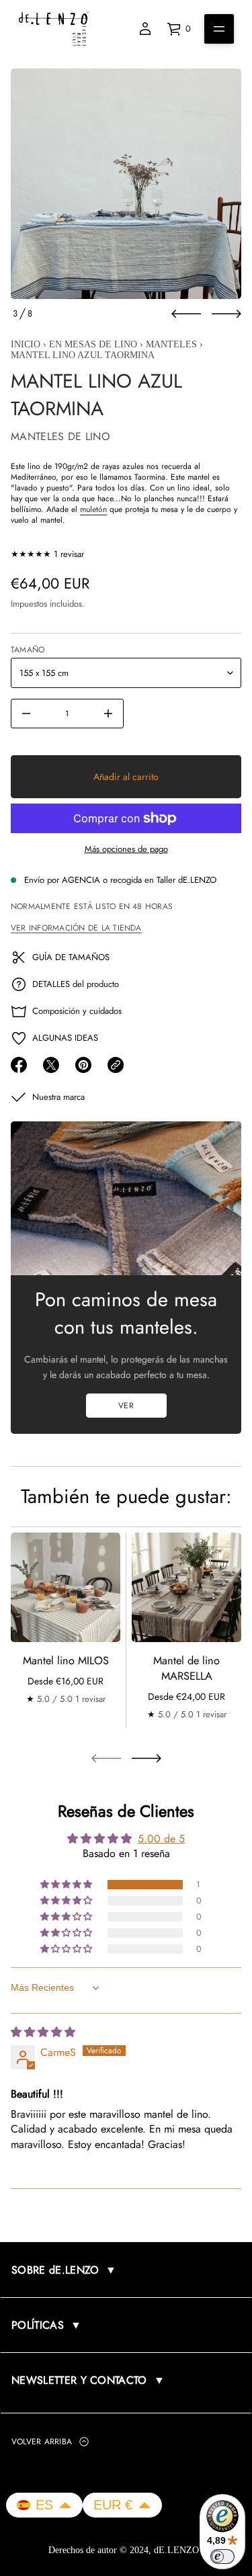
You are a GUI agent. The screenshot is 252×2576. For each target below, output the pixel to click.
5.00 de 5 (161, 1838)
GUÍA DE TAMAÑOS (71, 957)
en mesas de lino (93, 344)
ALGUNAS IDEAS (65, 1038)
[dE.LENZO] (54, 29)
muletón (93, 509)
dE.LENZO (178, 2550)
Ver (126, 1406)
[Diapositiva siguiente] (226, 314)
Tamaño (28, 650)
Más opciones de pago (126, 849)
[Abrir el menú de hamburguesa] (219, 29)
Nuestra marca (58, 1097)
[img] (43, 2031)
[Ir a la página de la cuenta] (145, 29)
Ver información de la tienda (76, 928)
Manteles (171, 344)
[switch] (222, 2557)
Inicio (26, 344)
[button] (67, 1884)
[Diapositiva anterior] (186, 314)
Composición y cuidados (77, 1011)
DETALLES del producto (76, 984)
